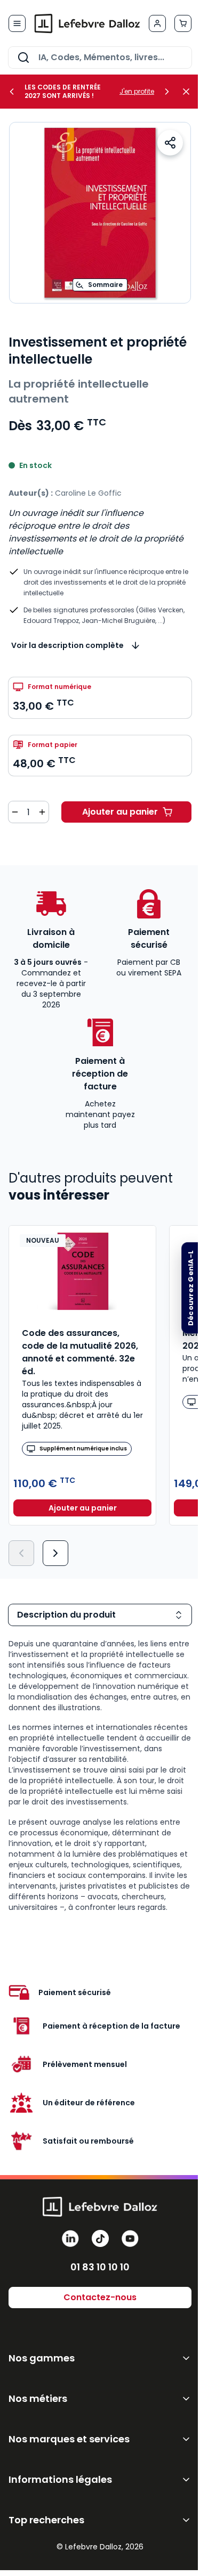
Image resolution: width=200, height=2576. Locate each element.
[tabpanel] (100, 1775)
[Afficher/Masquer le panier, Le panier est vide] (183, 23)
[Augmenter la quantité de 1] (42, 812)
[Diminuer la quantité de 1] (15, 812)
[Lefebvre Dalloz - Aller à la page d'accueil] (87, 23)
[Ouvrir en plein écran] (100, 213)
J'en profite (137, 92)
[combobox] (100, 58)
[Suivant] (55, 1553)
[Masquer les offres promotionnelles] (189, 92)
